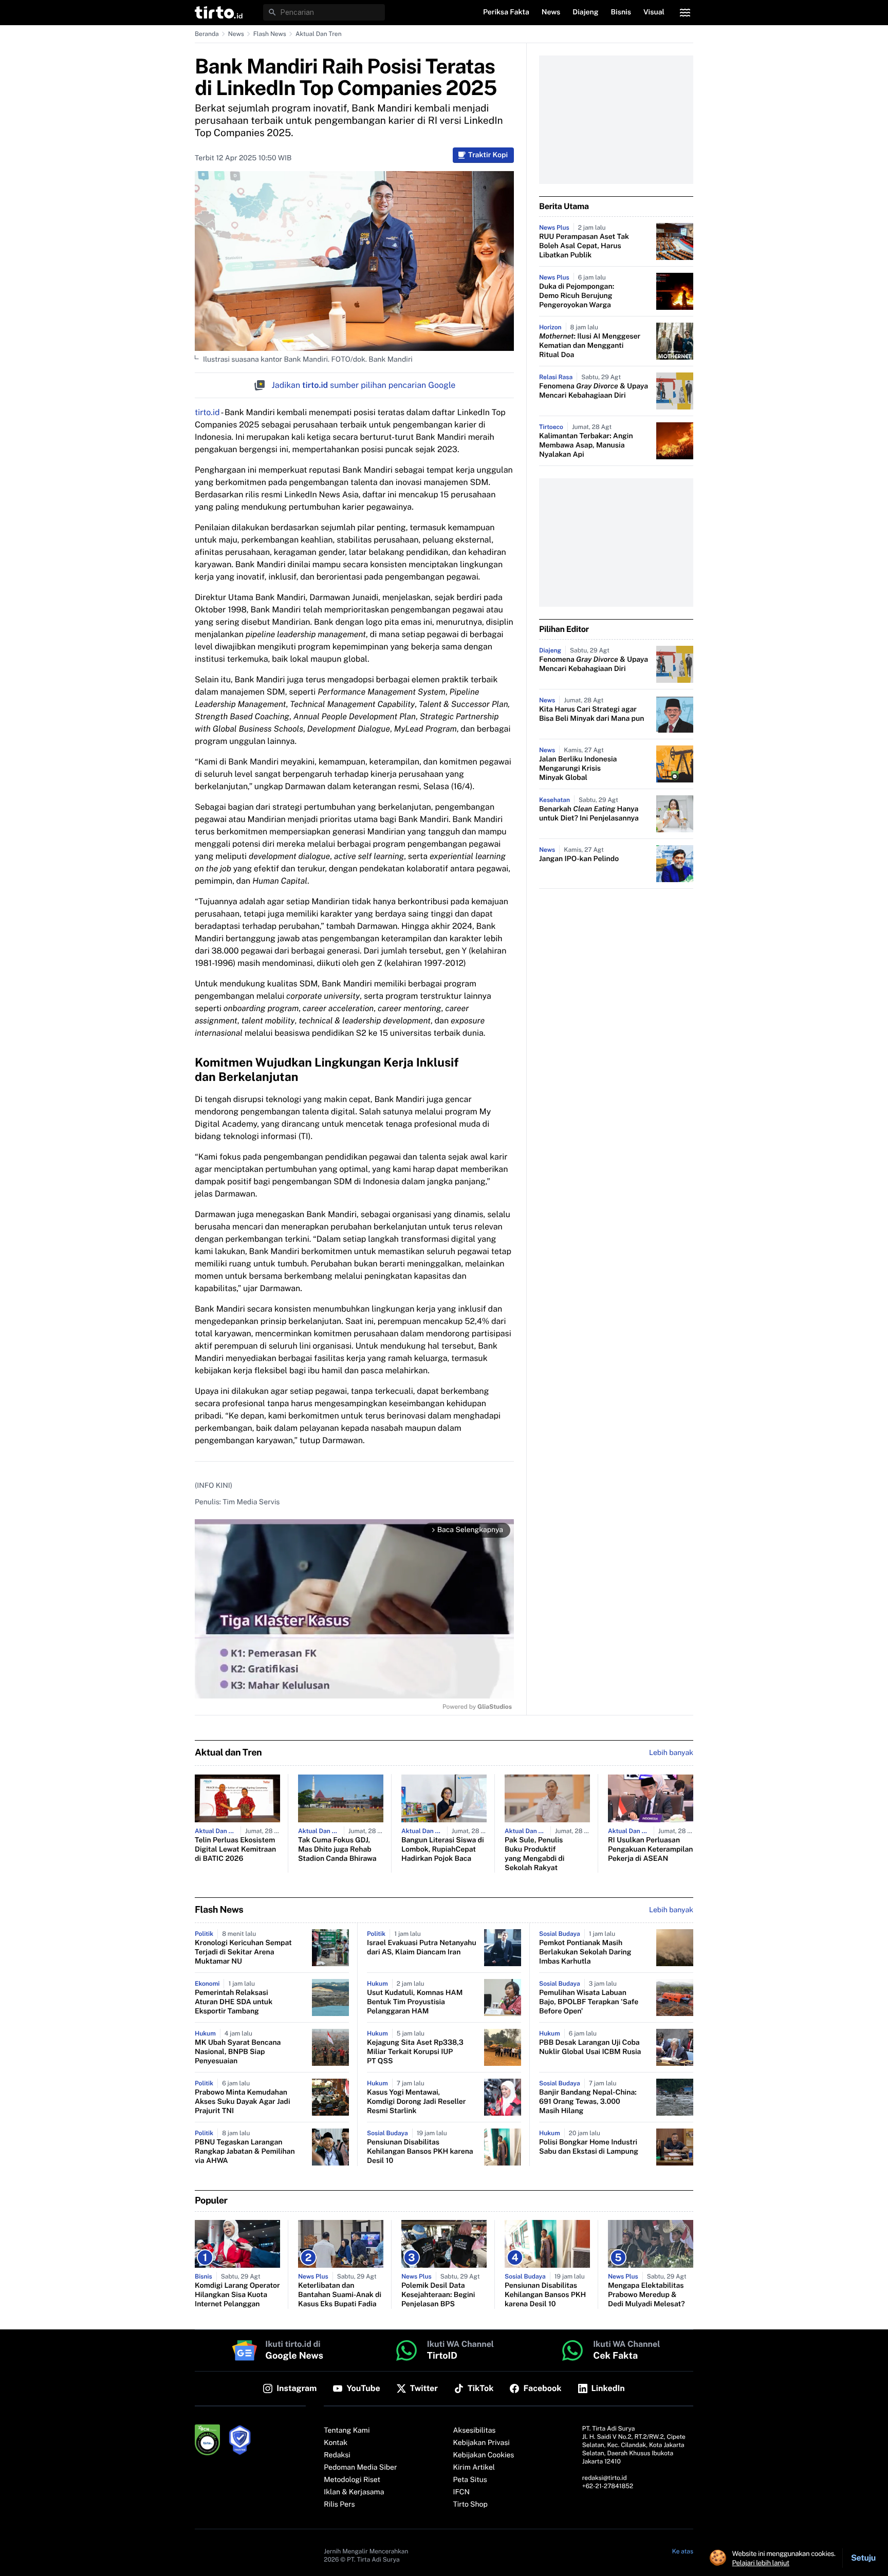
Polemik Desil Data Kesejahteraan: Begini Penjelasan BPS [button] (438, 2295)
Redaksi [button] (337, 2455)
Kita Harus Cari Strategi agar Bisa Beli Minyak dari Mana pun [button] (591, 714)
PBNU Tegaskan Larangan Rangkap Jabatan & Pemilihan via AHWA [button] (245, 2152)
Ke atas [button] (683, 2551)
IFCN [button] (461, 2492)
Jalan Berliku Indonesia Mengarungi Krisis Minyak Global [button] (578, 769)
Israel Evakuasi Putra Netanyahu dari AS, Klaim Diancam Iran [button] (422, 1948)
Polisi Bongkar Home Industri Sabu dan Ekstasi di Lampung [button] (589, 2147)
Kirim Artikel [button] (474, 2468)
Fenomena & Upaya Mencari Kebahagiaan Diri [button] (594, 391)
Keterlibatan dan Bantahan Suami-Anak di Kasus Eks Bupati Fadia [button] (340, 2295)
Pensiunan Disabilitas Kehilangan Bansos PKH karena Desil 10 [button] (420, 2152)
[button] (219, 12)
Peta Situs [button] (470, 2480)
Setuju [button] (863, 2558)
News (236, 34)
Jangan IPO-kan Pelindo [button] (579, 859)
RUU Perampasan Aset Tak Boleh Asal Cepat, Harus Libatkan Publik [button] (584, 246)
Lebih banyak (671, 1910)
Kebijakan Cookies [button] (484, 2455)
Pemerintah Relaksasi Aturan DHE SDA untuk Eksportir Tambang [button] (234, 2002)
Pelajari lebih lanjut (761, 2563)
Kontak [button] (336, 2443)
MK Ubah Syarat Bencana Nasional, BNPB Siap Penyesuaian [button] (238, 2052)
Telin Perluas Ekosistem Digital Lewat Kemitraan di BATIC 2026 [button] (235, 1850)
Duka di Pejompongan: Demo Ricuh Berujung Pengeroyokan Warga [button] (577, 296)
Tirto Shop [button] (470, 2505)
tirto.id (207, 412)
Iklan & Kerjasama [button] (354, 2492)
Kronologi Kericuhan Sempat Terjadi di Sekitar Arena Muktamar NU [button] (243, 1952)
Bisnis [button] (621, 12)
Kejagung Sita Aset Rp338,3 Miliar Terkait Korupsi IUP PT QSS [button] (415, 2052)
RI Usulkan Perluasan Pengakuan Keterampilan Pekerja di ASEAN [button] (651, 1850)
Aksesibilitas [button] (475, 2431)
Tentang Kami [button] (347, 2431)
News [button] (551, 12)
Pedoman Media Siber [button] (360, 2468)
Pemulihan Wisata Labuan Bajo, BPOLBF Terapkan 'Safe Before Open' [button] (589, 2002)
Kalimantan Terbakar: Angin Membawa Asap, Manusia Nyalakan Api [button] (586, 445)
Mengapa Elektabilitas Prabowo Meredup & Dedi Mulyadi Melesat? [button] (646, 2295)
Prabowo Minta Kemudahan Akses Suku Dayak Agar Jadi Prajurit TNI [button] (243, 2102)
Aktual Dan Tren (319, 34)
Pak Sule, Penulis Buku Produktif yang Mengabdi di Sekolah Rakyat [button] (534, 1854)
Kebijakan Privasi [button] (482, 2443)
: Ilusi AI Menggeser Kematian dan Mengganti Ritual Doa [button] (590, 346)
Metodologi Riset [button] (352, 2480)
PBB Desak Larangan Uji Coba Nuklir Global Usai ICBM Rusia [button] (590, 2047)
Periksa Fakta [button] (506, 12)
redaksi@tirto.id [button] (605, 2478)
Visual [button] (654, 12)
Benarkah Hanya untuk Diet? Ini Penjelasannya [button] (589, 814)
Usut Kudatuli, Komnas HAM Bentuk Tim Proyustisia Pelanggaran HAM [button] (415, 2002)
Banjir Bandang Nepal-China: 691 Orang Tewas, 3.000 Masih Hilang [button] (588, 2102)
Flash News (270, 34)
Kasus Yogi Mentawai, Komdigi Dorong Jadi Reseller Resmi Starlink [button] (416, 2102)
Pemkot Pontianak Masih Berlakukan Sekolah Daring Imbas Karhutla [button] (585, 1952)
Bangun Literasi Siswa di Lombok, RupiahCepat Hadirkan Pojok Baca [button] (443, 1850)
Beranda (207, 34)
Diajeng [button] (585, 12)
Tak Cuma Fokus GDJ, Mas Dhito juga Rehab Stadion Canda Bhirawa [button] (337, 1850)
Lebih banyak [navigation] (671, 1753)
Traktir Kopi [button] (488, 155)
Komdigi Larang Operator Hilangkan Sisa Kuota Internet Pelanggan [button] (237, 2295)
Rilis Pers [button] (339, 2505)
